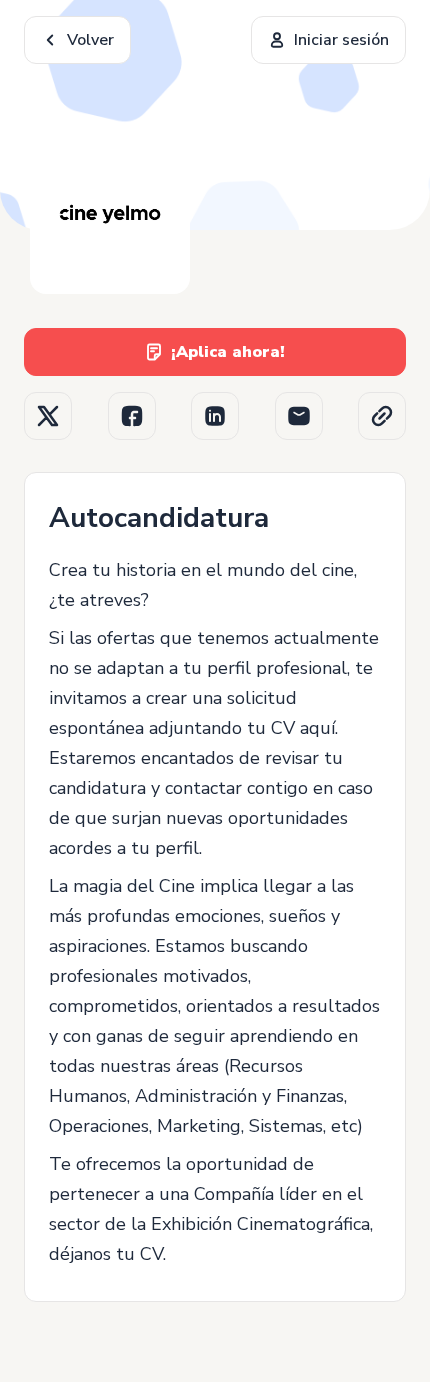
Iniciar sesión (341, 40)
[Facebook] (132, 416)
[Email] (299, 416)
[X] (48, 416)
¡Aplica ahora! (228, 352)
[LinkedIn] (215, 416)
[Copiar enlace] (382, 416)
